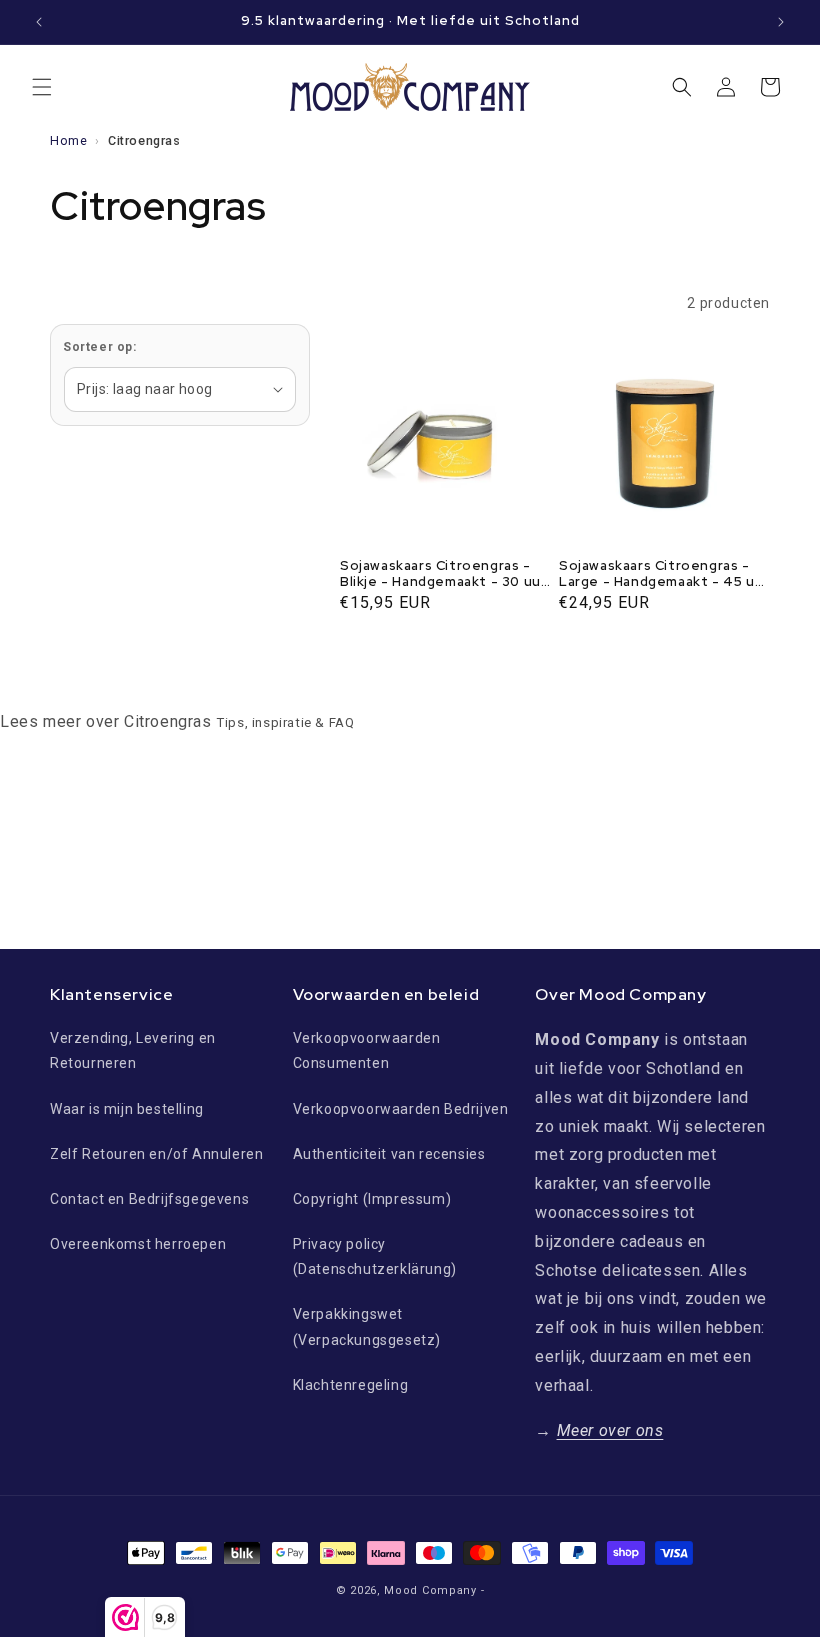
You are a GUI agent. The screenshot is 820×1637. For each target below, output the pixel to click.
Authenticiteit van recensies (389, 1154)
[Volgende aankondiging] (781, 22)
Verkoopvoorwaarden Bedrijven (401, 1109)
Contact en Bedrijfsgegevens (149, 1199)
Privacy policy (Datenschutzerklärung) (375, 1256)
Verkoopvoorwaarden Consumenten (367, 1050)
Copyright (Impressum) (372, 1199)
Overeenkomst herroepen (138, 1244)
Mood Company (430, 1590)
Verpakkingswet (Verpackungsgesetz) (367, 1326)
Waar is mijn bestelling (127, 1109)
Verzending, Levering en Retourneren (133, 1050)
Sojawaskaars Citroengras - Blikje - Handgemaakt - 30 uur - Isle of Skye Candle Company (443, 575)
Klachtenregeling (351, 1385)
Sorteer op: (100, 347)
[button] (42, 87)
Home (68, 140)
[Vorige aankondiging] (39, 22)
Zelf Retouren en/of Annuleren (156, 1154)
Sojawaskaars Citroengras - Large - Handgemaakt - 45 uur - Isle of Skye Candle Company (664, 575)
